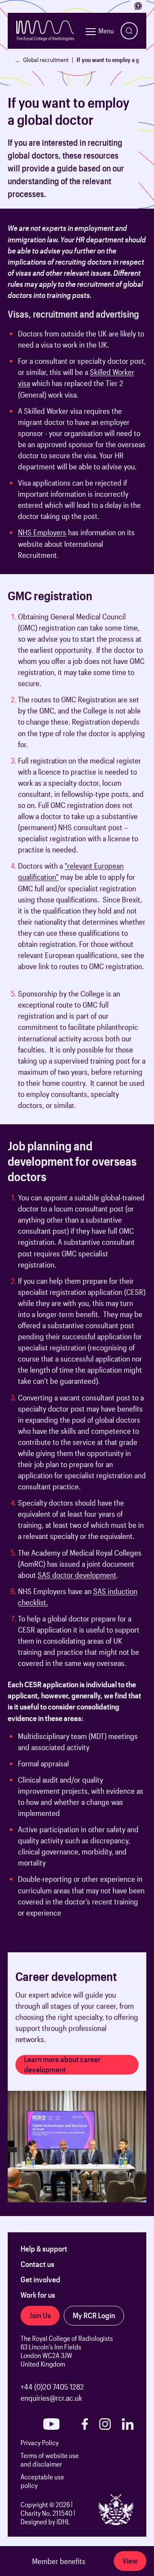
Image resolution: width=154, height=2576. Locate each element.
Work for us (38, 2295)
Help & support (44, 2249)
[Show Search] (129, 31)
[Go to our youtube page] (51, 2424)
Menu (106, 31)
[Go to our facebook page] (85, 2424)
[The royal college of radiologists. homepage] (45, 31)
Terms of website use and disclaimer (50, 2460)
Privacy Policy (40, 2442)
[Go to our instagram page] (105, 2424)
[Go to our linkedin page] (128, 2424)
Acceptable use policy (42, 2481)
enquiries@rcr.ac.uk (51, 2398)
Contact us (37, 2264)
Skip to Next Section (38, 213)
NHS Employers (42, 532)
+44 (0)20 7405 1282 (52, 2387)
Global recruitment (46, 60)
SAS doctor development (77, 1575)
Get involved (40, 2279)
